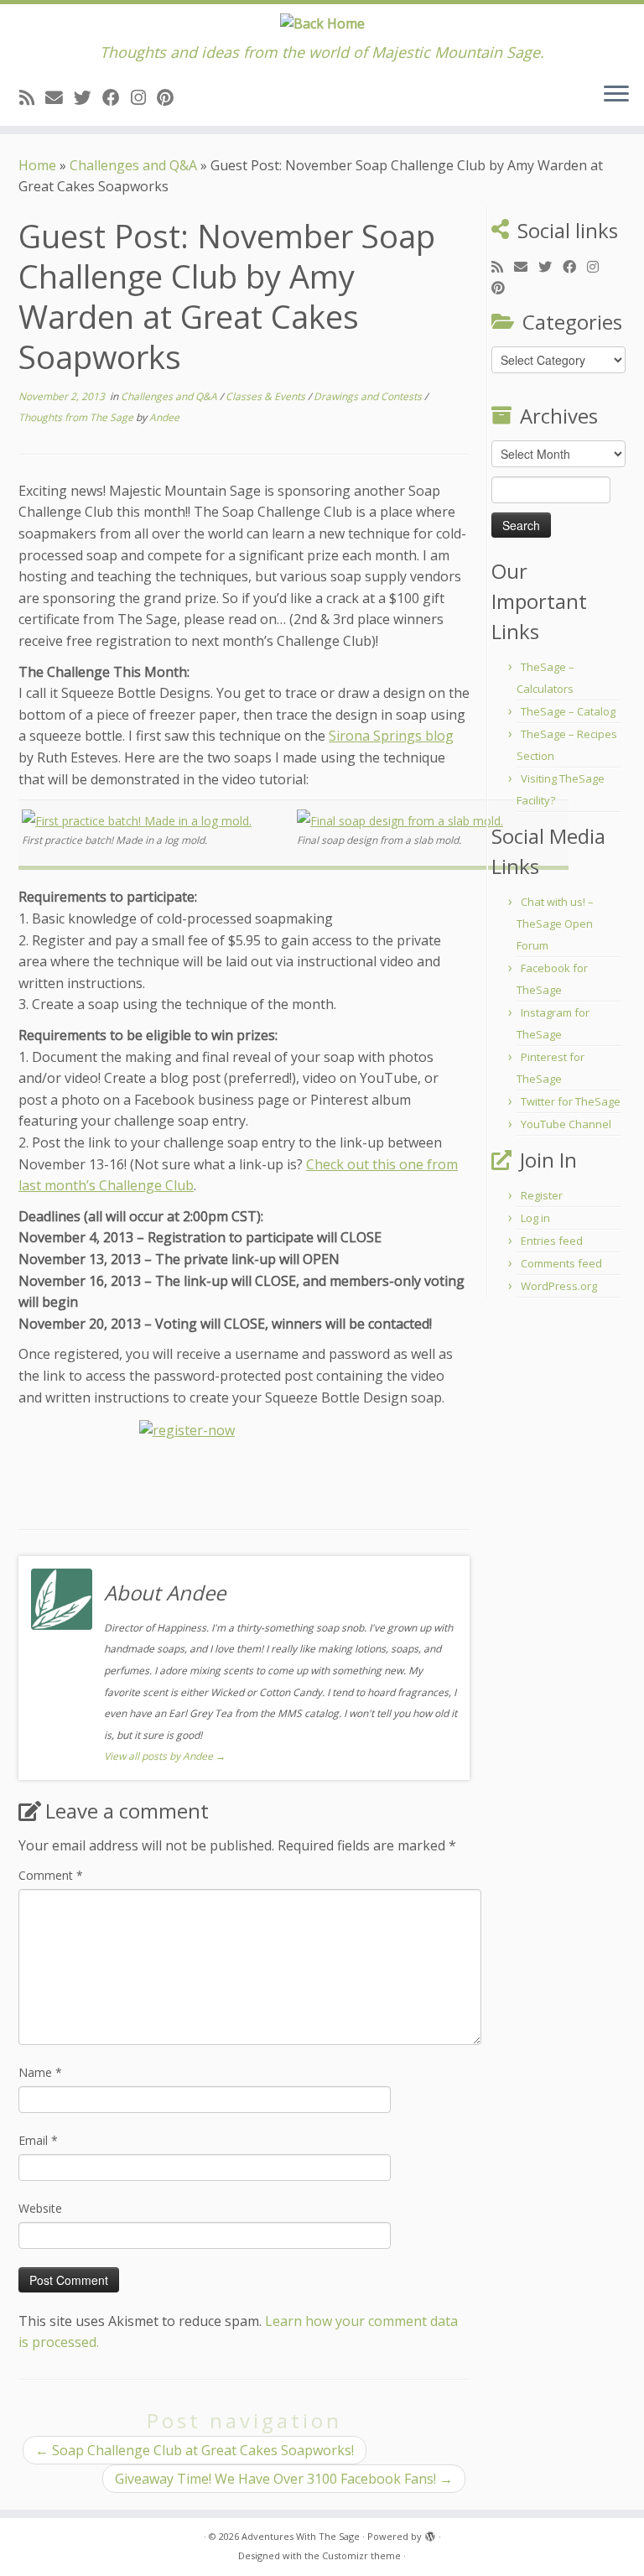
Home (37, 165)
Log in (535, 1218)
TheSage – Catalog (568, 711)
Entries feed (552, 1241)
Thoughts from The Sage (77, 417)
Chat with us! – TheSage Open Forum (555, 924)
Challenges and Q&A (133, 165)
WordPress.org (559, 1286)
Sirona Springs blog (391, 736)
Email (38, 2140)
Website (40, 2208)
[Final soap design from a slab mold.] (400, 820)
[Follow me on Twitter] (88, 97)
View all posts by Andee (165, 1756)
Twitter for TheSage (571, 1101)
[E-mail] (60, 97)
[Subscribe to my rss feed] (32, 97)
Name (40, 2072)
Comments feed (561, 1263)
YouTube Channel (566, 1124)
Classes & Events (267, 396)
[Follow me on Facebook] (117, 97)
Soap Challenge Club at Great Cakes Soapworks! (195, 2450)
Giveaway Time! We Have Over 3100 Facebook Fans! (284, 2479)
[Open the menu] (616, 96)
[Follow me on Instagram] (144, 97)
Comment (51, 1875)
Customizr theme (361, 2555)
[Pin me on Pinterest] (171, 97)
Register (542, 1195)
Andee (164, 417)
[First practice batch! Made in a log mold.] (137, 820)
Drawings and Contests (369, 396)
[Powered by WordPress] (430, 2533)
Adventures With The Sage (301, 2536)
